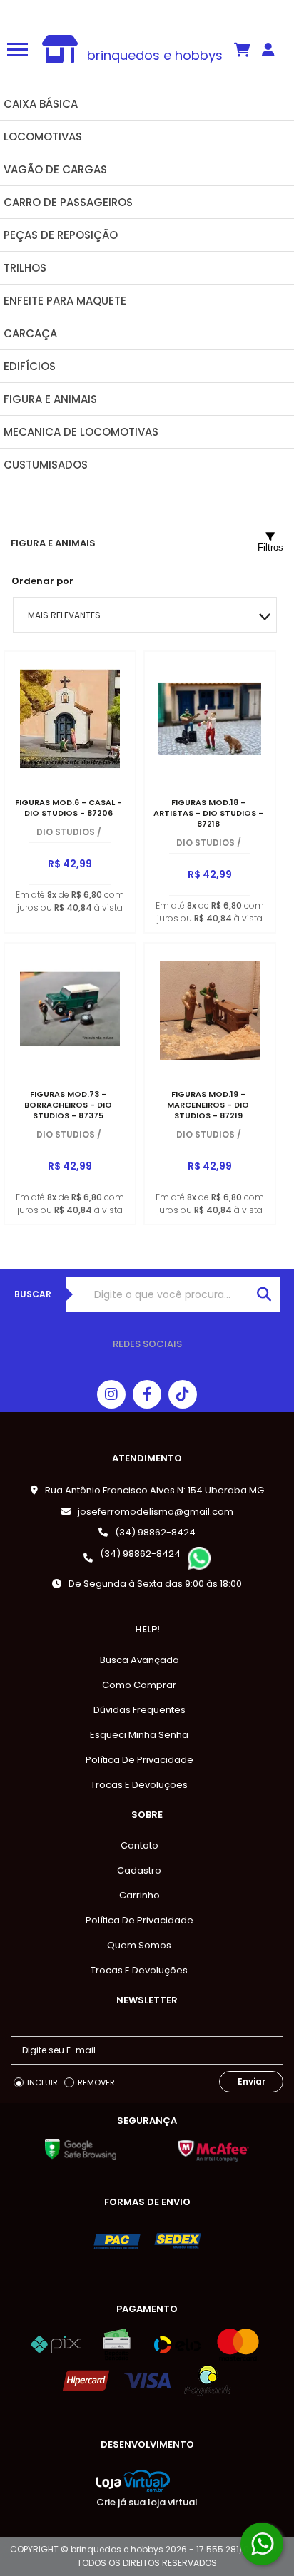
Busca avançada (140, 1660)
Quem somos (139, 1945)
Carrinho (140, 1895)
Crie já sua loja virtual (147, 2502)
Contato (140, 1845)
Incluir (42, 2082)
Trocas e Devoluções (139, 1785)
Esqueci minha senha (139, 1735)
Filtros (270, 547)
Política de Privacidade (140, 1760)
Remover (96, 2082)
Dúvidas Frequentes (140, 1710)
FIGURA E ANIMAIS (53, 543)
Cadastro (139, 1870)
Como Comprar (139, 1685)
